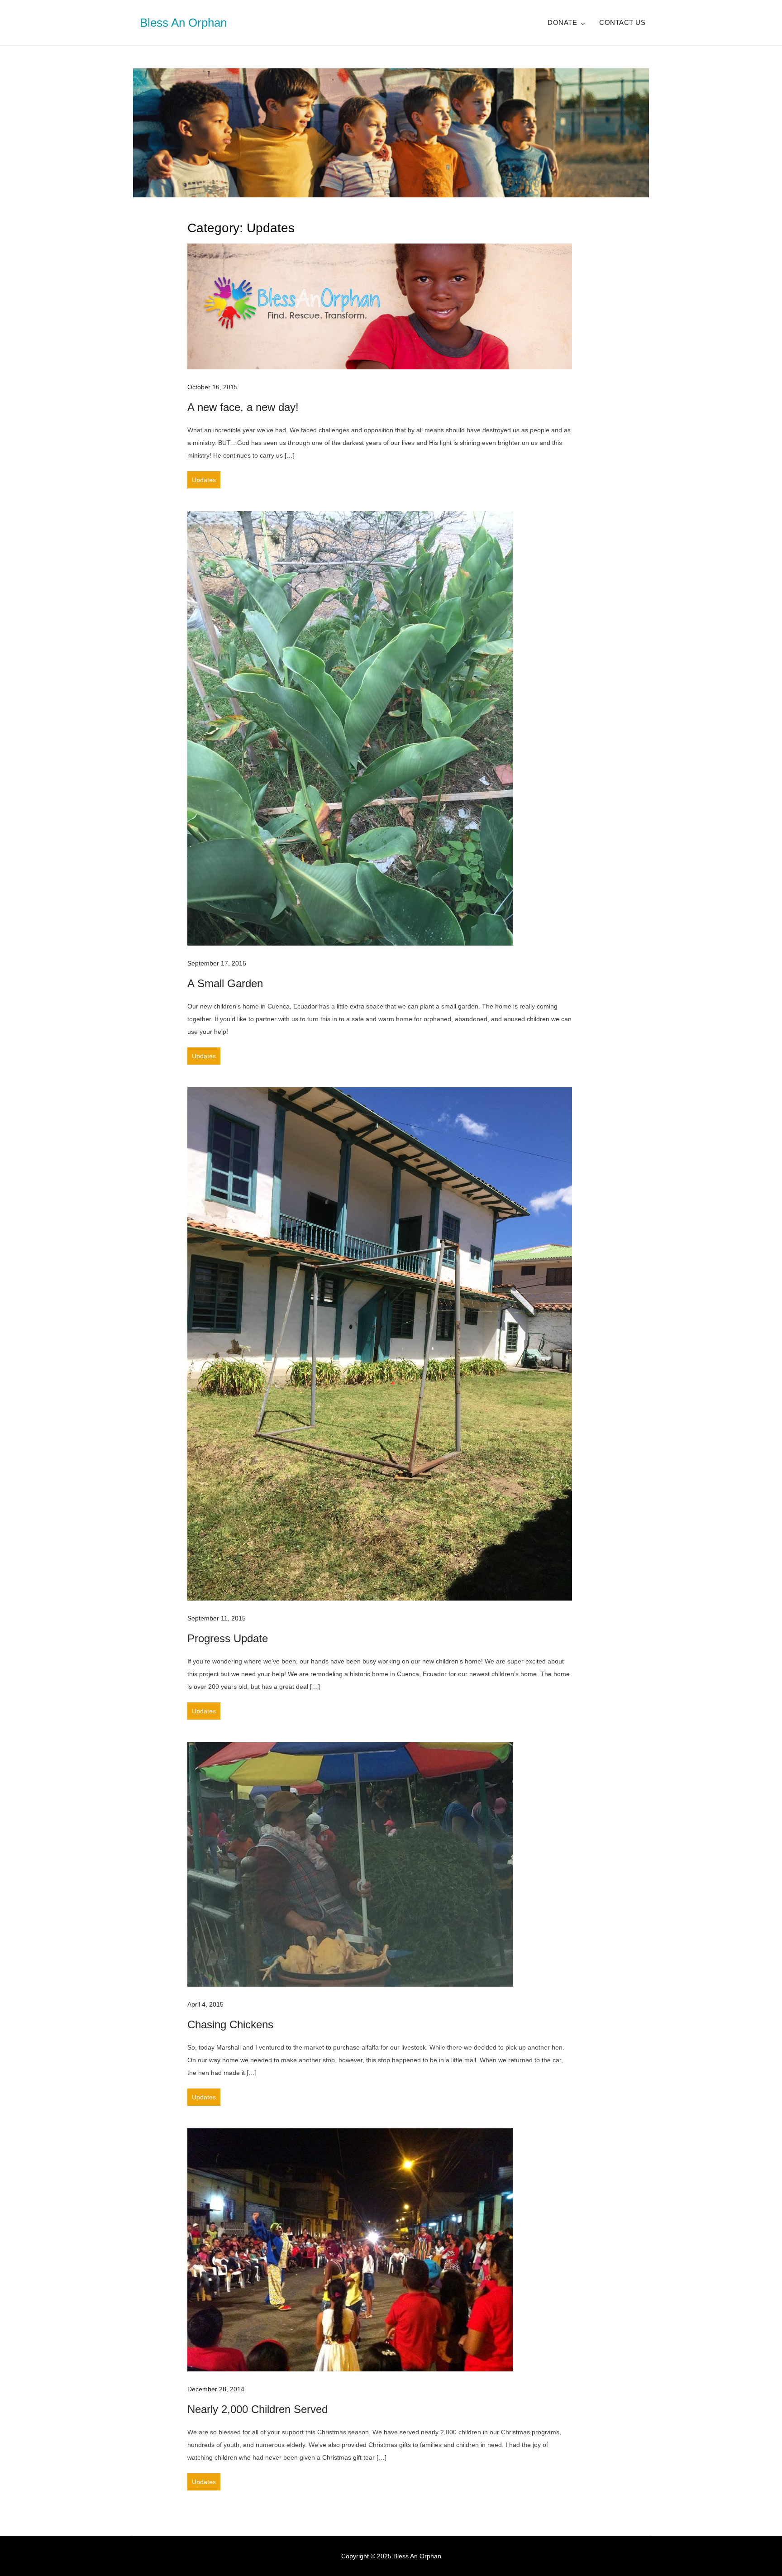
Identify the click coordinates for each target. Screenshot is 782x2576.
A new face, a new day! (243, 407)
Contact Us (622, 22)
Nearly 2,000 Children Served (257, 2409)
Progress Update (228, 1638)
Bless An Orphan (183, 23)
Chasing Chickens (230, 2024)
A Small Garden (225, 983)
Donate (562, 22)
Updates (204, 480)
